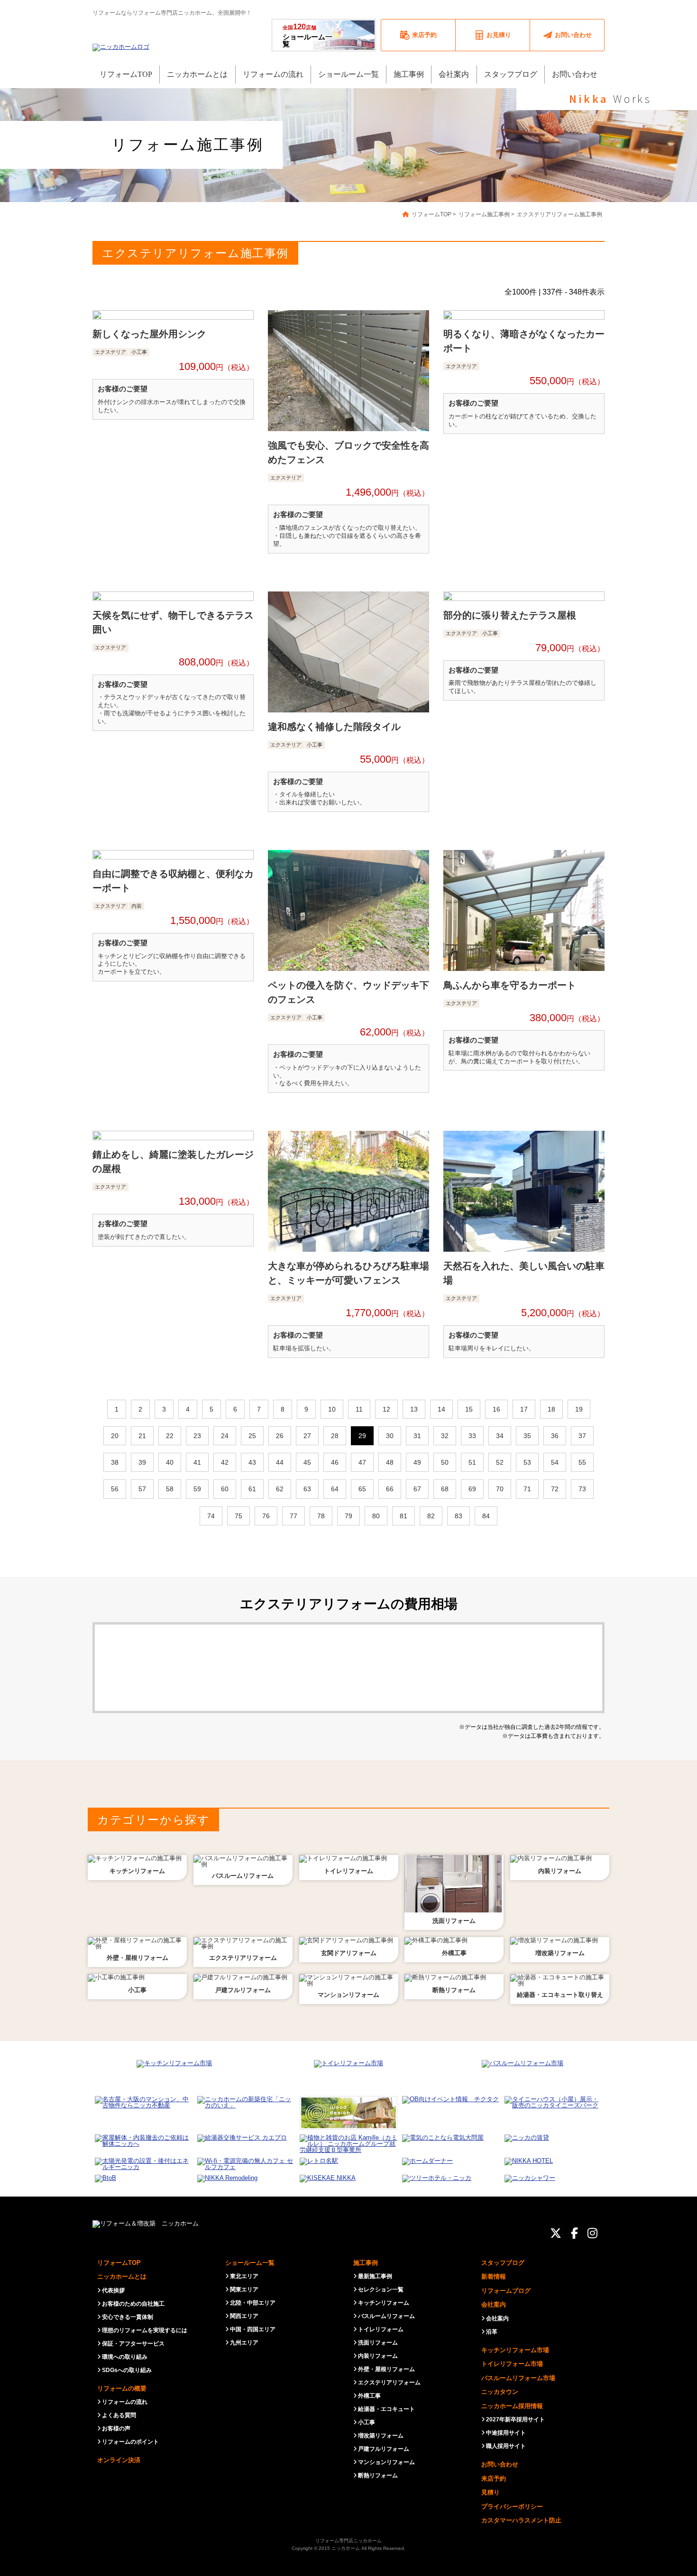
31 (417, 1436)
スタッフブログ (503, 2263)
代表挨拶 (113, 2290)
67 (417, 1489)
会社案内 (494, 2304)
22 (170, 1436)
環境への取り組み (125, 2357)
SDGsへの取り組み (127, 2370)
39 (142, 1462)
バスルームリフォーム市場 (518, 2378)
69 (472, 1489)
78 (321, 1516)
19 (579, 1409)
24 (225, 1436)
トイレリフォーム (381, 2329)
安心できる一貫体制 (128, 2317)
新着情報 (494, 2276)
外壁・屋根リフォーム (386, 2369)
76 (266, 1516)
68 (445, 1489)
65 (362, 1489)
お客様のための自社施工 (133, 2304)
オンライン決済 (119, 2460)
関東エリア (244, 2290)
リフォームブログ (506, 2291)
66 (390, 1489)
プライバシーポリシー (512, 2507)
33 (472, 1436)
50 (445, 1462)
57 (142, 1489)
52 (500, 1462)
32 (445, 1436)
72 (555, 1489)
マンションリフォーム (386, 2462)
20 (115, 1436)
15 (469, 1409)
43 (252, 1462)
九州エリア (244, 2343)
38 (115, 1462)
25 (252, 1436)
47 (362, 1462)
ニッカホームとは (122, 2276)
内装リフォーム (378, 2356)
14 (441, 1409)
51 (472, 1462)
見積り (491, 2492)
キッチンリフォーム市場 (515, 2350)
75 (238, 1516)
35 (527, 1436)
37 (582, 1436)
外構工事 (369, 2396)
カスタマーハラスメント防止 (521, 2520)
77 (293, 1516)
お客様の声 (116, 2428)
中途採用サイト (506, 2433)
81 (404, 1516)
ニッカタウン (500, 2392)
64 (335, 1489)
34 (500, 1436)
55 (582, 1462)
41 (197, 1462)
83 (459, 1516)
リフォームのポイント (130, 2442)
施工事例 (366, 2263)
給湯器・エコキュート (386, 2409)
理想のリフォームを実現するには (145, 2330)
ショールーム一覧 (307, 35)
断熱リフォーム (378, 2475)
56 (115, 1489)
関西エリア (244, 2316)
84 (486, 1516)
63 (307, 1489)
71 (527, 1489)
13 (414, 1409)
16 (496, 1409)
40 (170, 1462)
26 (280, 1436)
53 (527, 1462)
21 (142, 1436)
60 (225, 1489)
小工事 (367, 2422)
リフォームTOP (119, 2263)
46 (335, 1462)
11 (359, 1409)
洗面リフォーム (378, 2343)
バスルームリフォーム (386, 2316)
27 (307, 1436)
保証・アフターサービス (133, 2344)
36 (555, 1436)
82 (431, 1516)
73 (582, 1489)
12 (386, 1409)
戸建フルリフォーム (384, 2449)
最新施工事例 (375, 2276)
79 (348, 1516)
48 (390, 1462)
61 (252, 1489)
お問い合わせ (500, 2464)
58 (170, 1489)
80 (376, 1516)
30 (390, 1436)
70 (500, 1489)
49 (417, 1462)
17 (524, 1409)
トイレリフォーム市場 (512, 2364)
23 (197, 1436)
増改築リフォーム (381, 2436)
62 (280, 1489)
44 (280, 1462)
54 (555, 1462)
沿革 (492, 2332)
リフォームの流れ (125, 2402)
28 (335, 1436)
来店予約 (494, 2479)
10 (332, 1409)
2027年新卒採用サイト (515, 2419)
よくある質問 (119, 2415)
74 (211, 1516)
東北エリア (244, 2276)
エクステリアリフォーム (389, 2382)
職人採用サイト (506, 2446)
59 (197, 1489)
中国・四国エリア (253, 2329)
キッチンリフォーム (384, 2303)
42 (225, 1462)
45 (307, 1462)
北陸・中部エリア (253, 2303)
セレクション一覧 (381, 2290)
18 (551, 1409)
